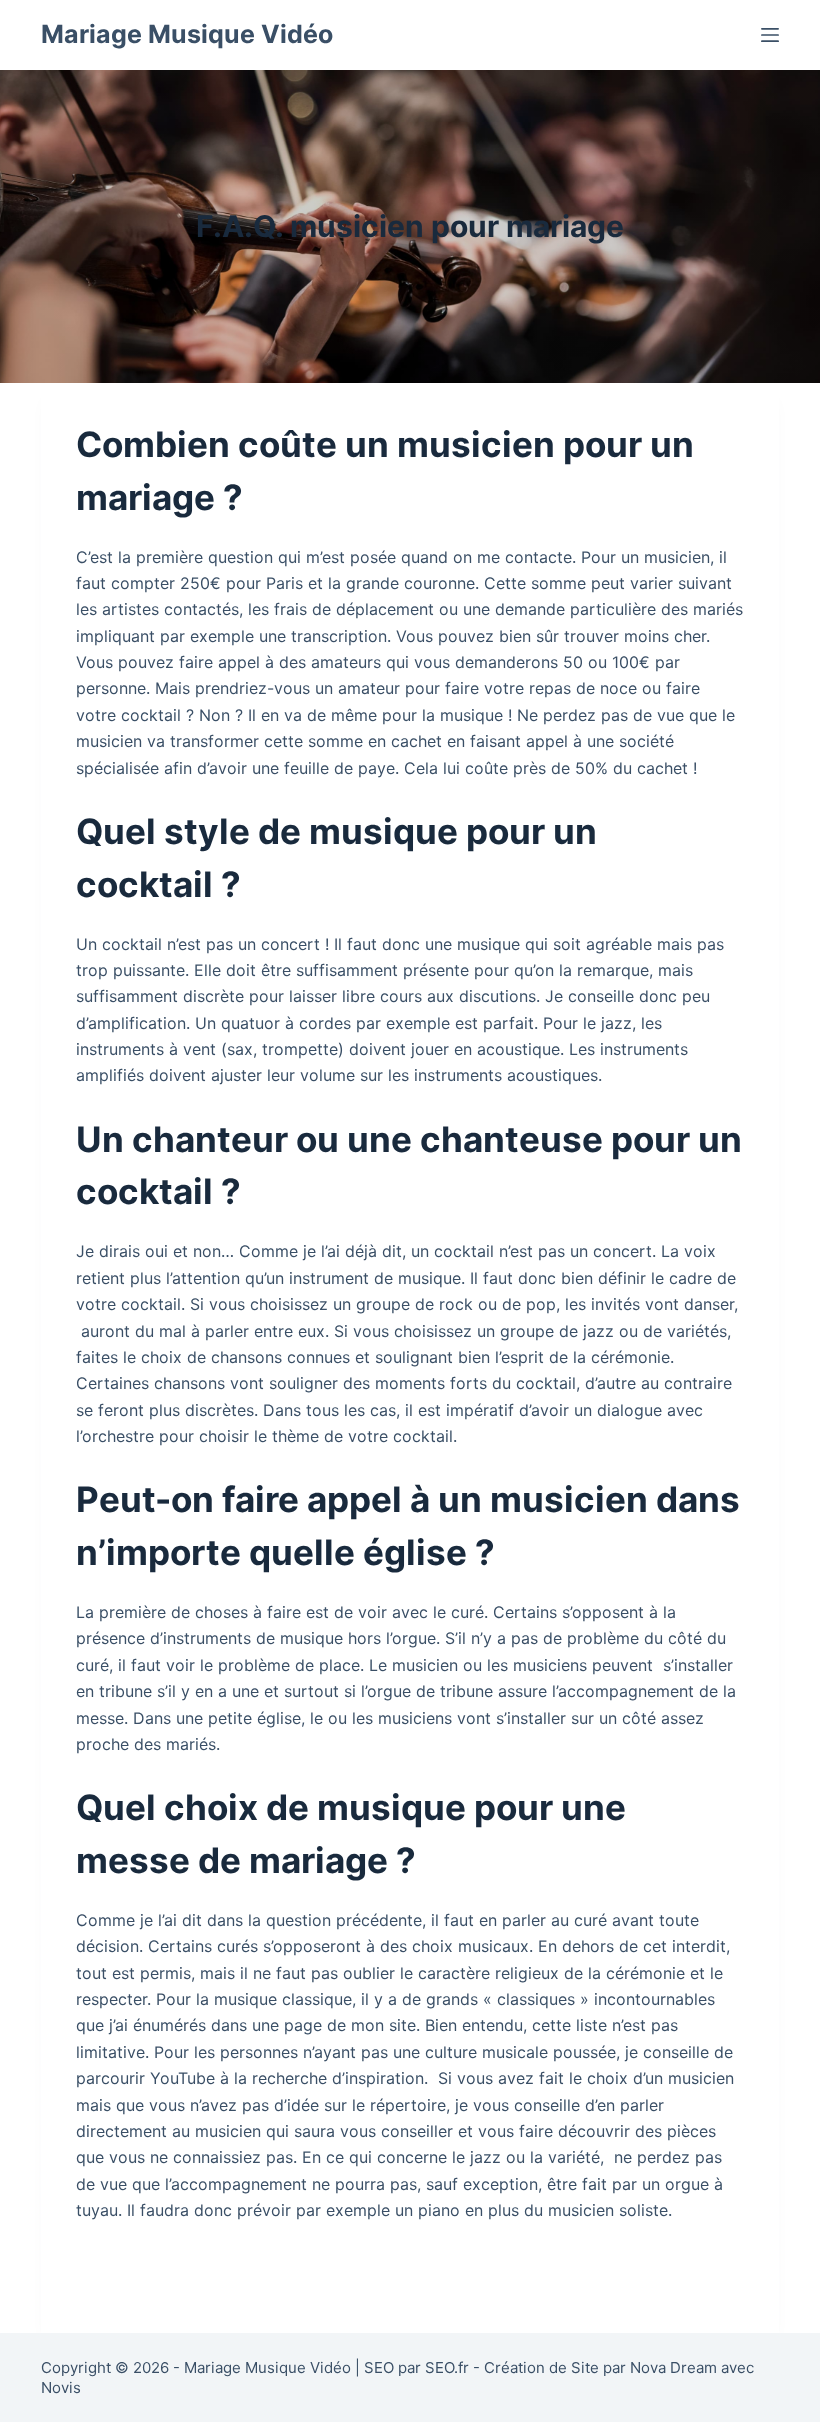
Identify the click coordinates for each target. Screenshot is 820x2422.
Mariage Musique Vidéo (187, 34)
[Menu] (770, 35)
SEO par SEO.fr (416, 2367)
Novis (61, 2387)
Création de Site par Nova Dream (600, 2367)
